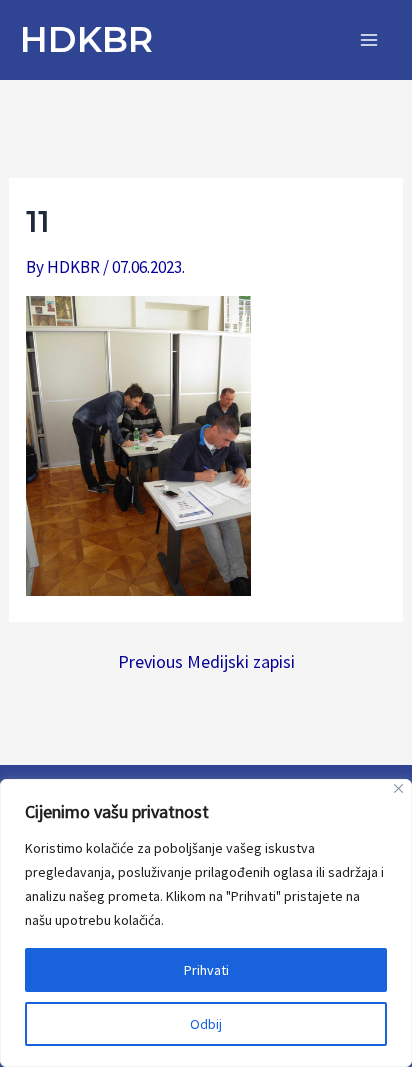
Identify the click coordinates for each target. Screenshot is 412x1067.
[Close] (398, 788)
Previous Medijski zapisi (206, 662)
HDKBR (86, 39)
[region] (206, 923)
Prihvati (206, 970)
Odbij (206, 1024)
